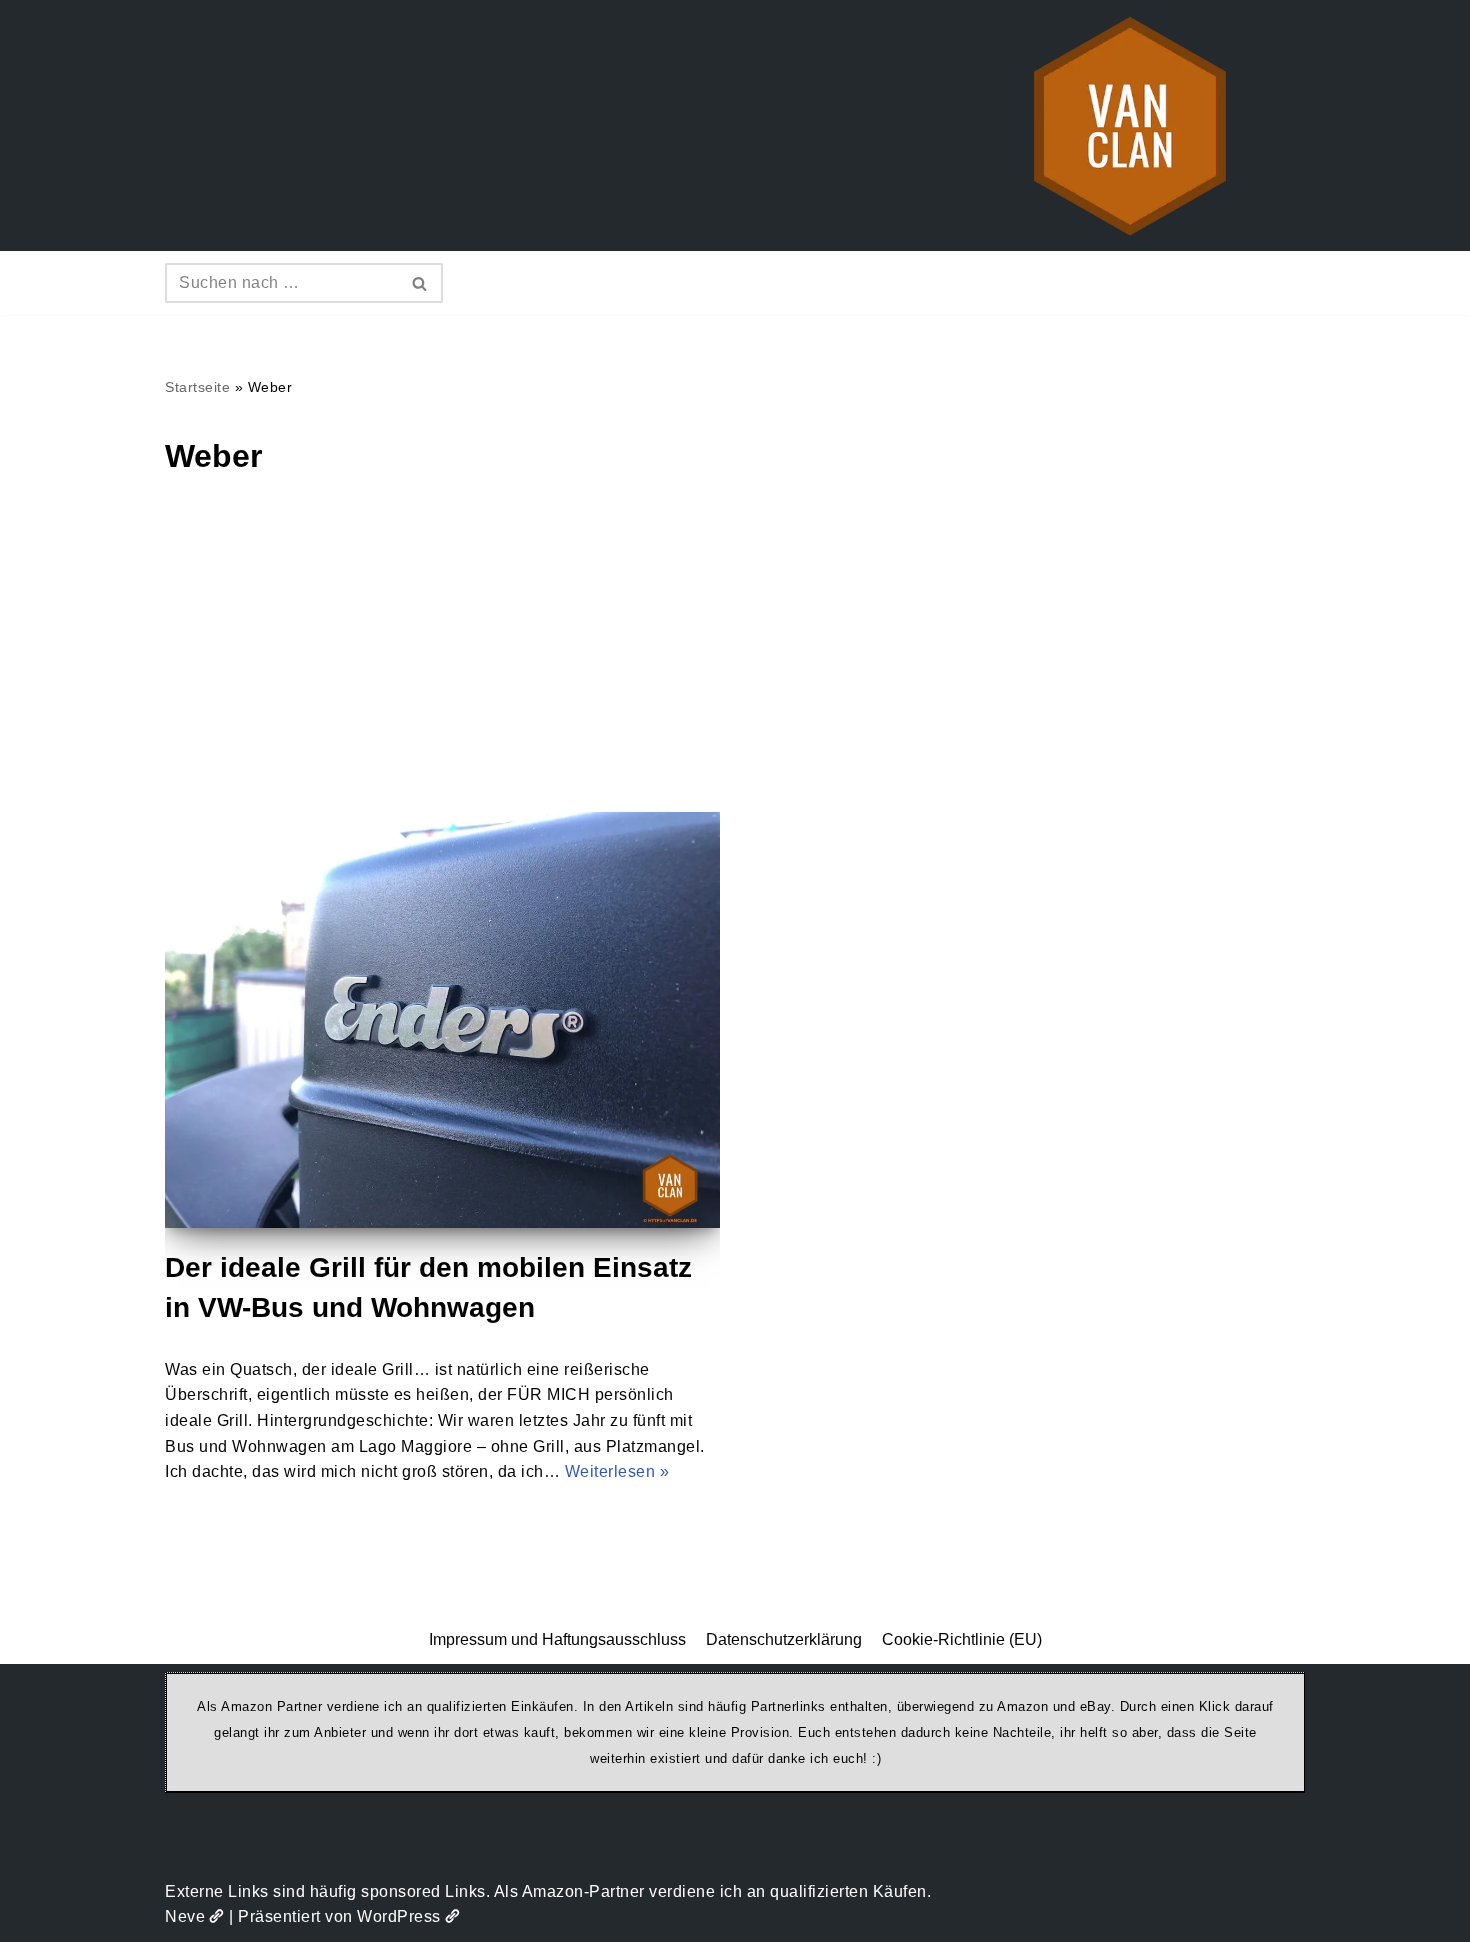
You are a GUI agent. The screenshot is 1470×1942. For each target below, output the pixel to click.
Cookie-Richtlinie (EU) (962, 1639)
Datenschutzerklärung (784, 1639)
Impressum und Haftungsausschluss (557, 1639)
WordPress (399, 1916)
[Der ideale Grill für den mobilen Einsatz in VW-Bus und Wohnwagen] (442, 1020)
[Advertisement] (735, 662)
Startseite (197, 387)
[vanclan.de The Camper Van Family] (1130, 125)
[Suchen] (420, 283)
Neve (185, 1916)
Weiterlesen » (617, 1471)
